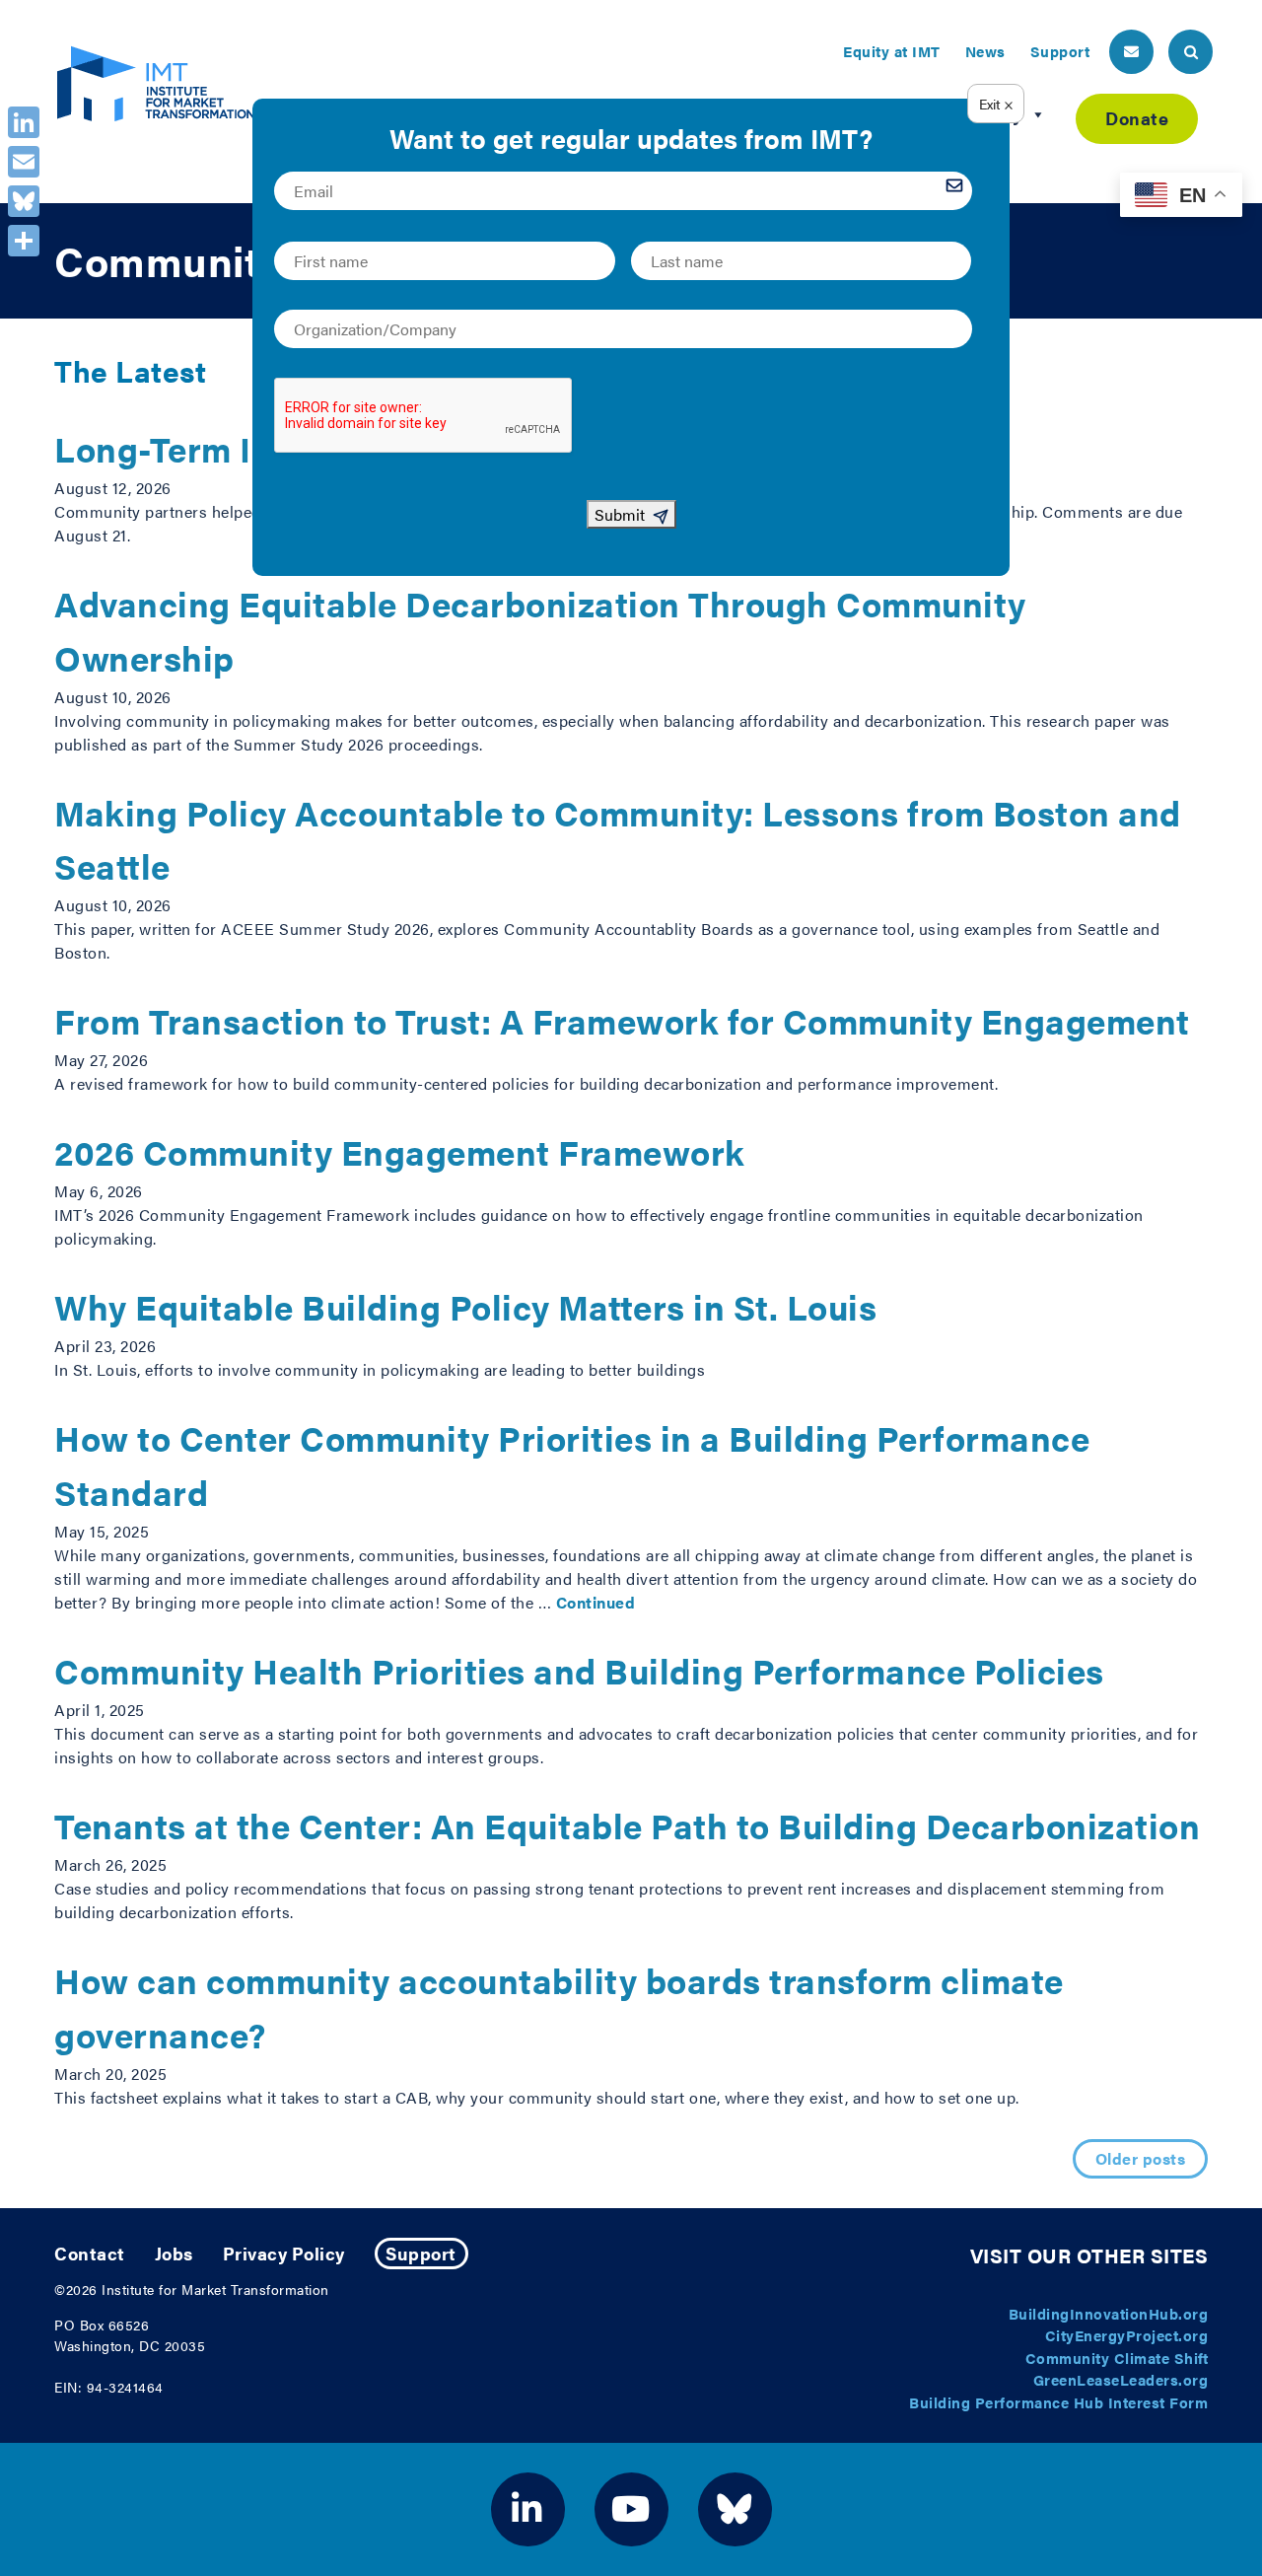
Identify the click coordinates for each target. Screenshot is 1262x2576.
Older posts (1141, 2158)
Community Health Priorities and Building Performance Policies (579, 1670)
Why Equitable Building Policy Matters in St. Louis (465, 1306)
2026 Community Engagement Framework (400, 1151)
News (985, 51)
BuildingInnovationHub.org (1109, 2313)
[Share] (24, 241)
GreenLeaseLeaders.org (1121, 2379)
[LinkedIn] (24, 122)
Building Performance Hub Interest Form (1058, 2402)
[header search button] (1191, 52)
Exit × (996, 104)
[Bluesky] (24, 201)
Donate (1137, 118)
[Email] (24, 162)
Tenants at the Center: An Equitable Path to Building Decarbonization (627, 1825)
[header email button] (1131, 52)
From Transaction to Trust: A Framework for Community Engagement (622, 1020)
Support (1060, 51)
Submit (620, 514)
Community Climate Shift (1117, 2358)
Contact (90, 2253)
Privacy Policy (284, 2253)
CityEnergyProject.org (1127, 2335)
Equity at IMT (892, 51)
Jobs (174, 2253)
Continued (596, 1602)
